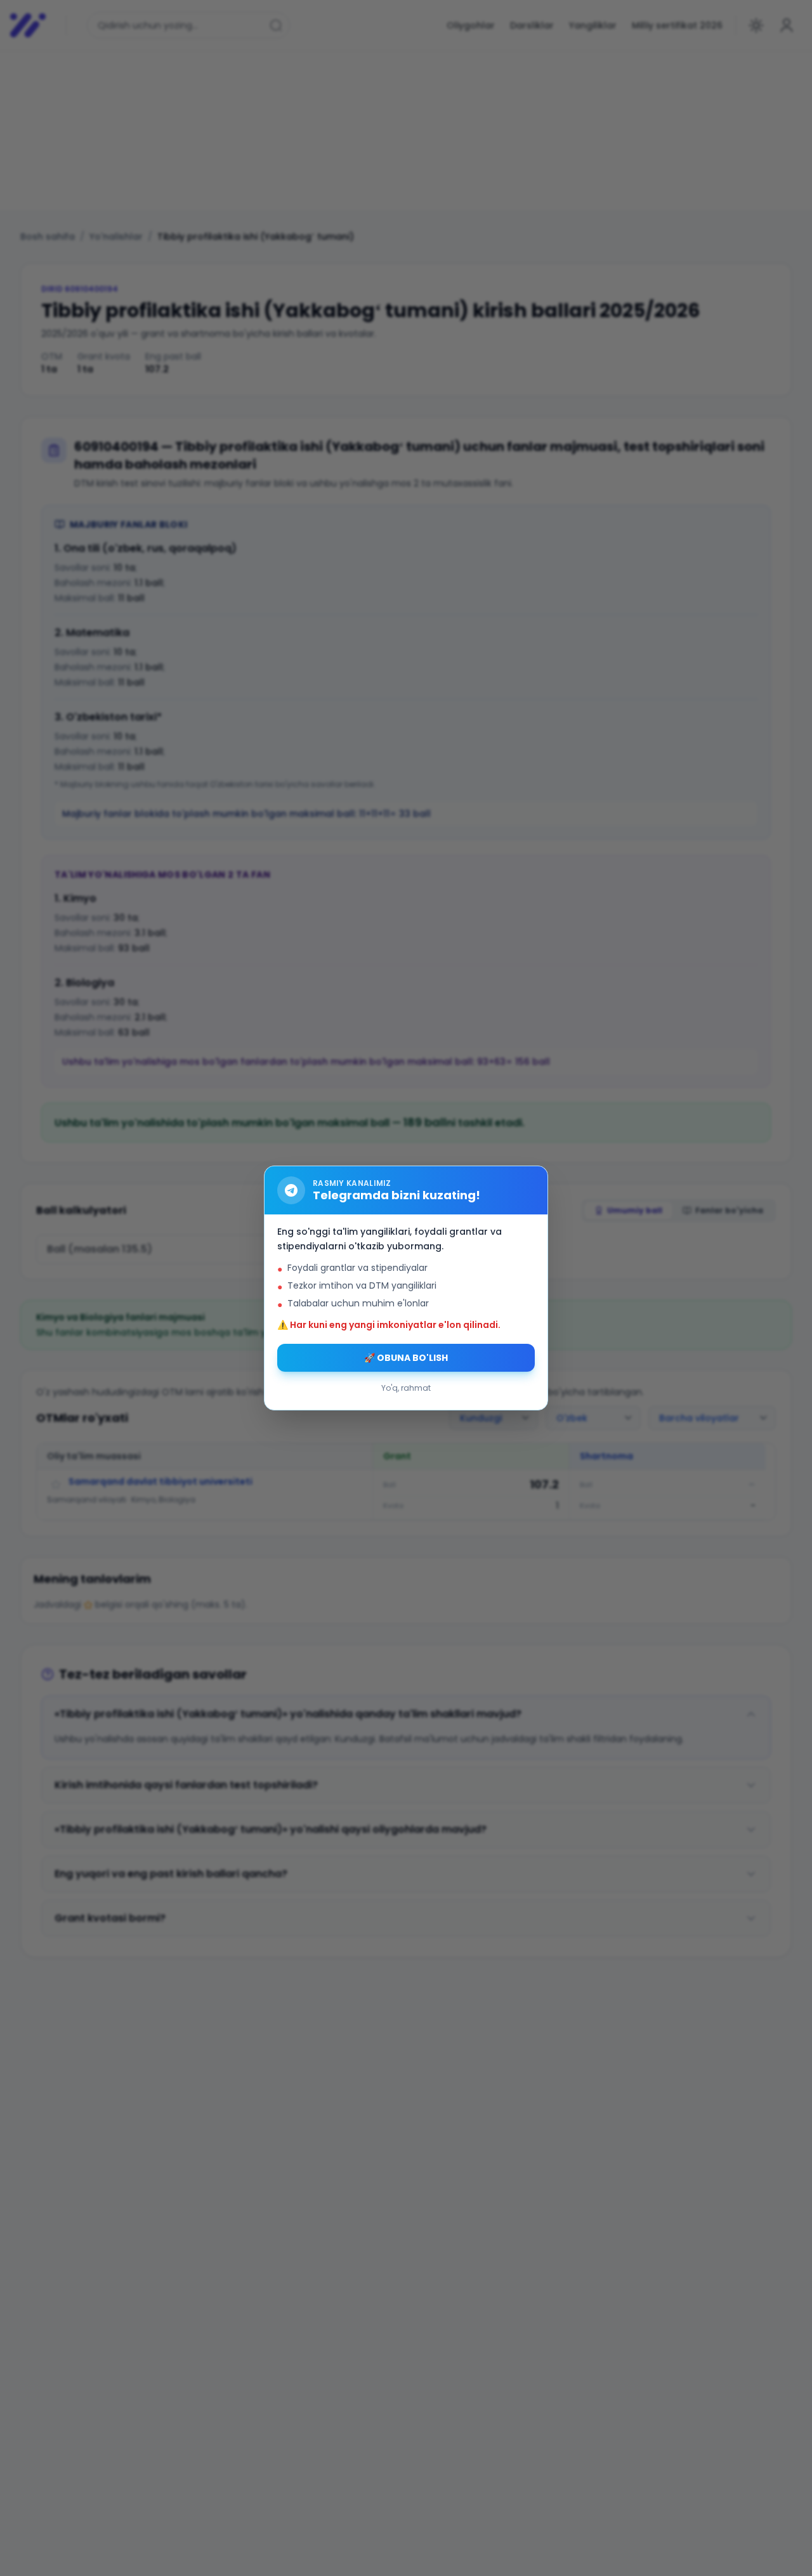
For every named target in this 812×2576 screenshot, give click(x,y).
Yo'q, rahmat (406, 1388)
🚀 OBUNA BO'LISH (406, 1358)
